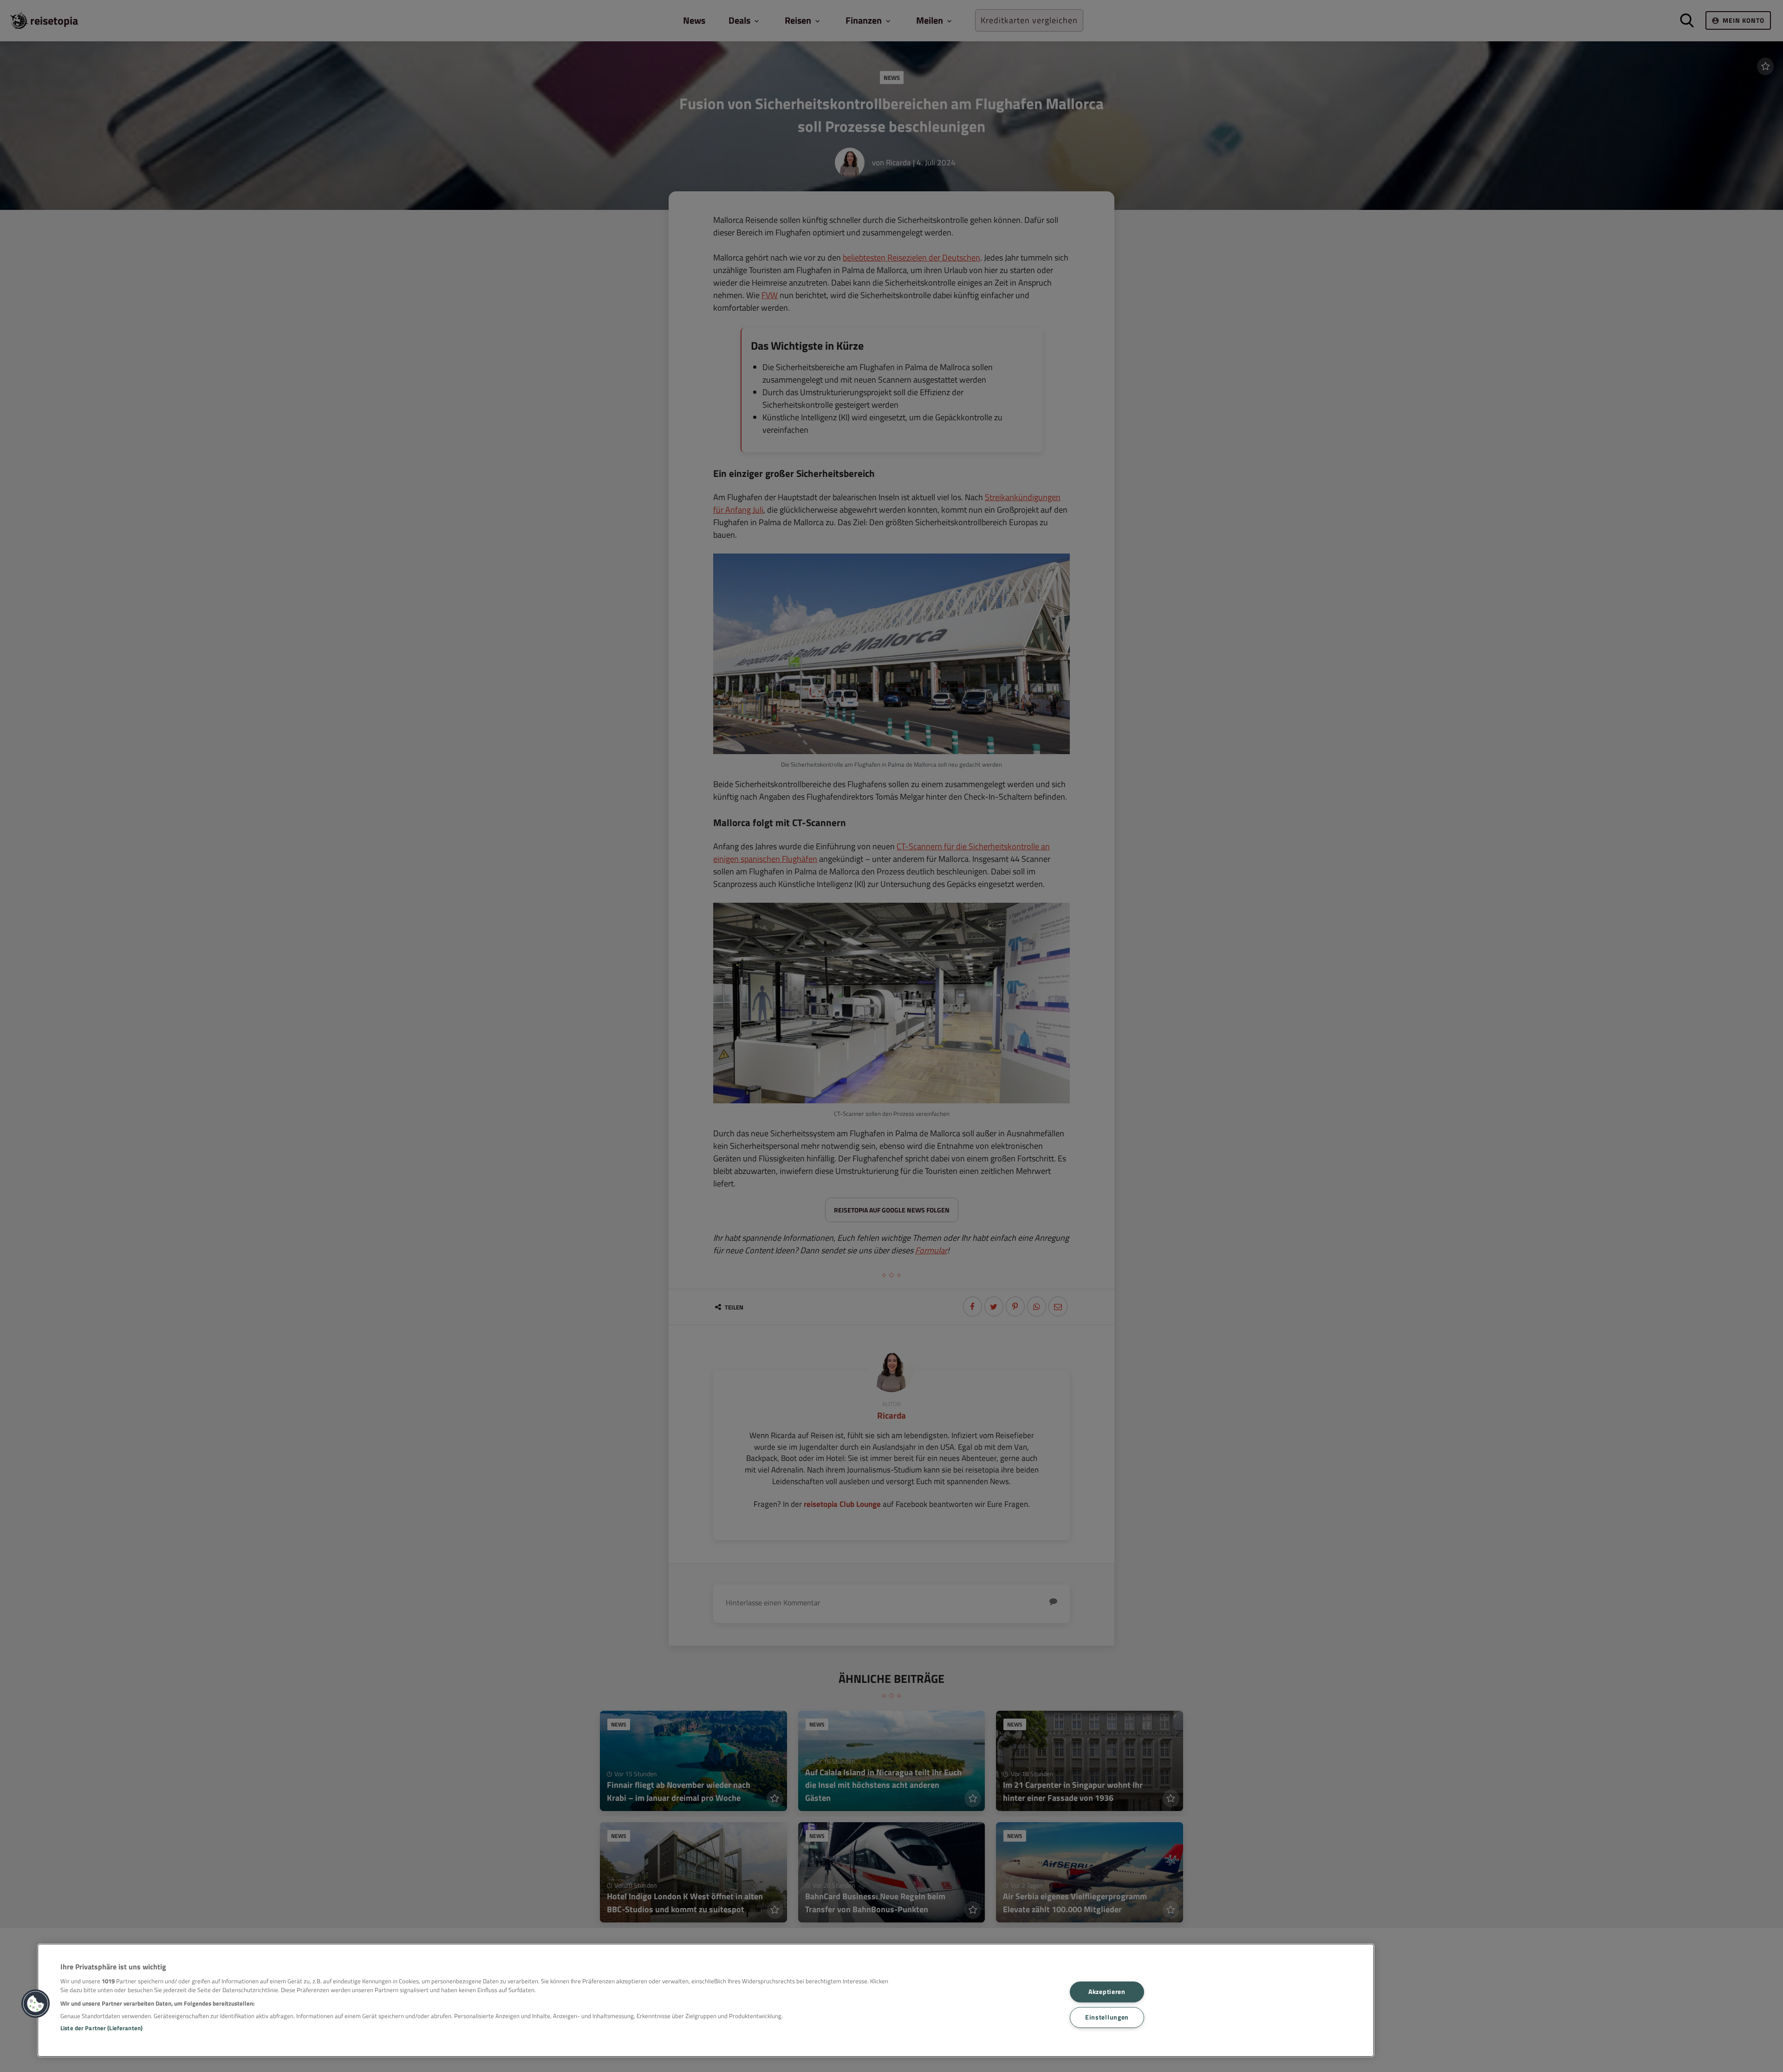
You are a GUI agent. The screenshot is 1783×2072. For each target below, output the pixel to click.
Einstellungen (1107, 2017)
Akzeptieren (1107, 1992)
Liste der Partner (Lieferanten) (101, 2028)
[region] (706, 2000)
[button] (36, 2004)
